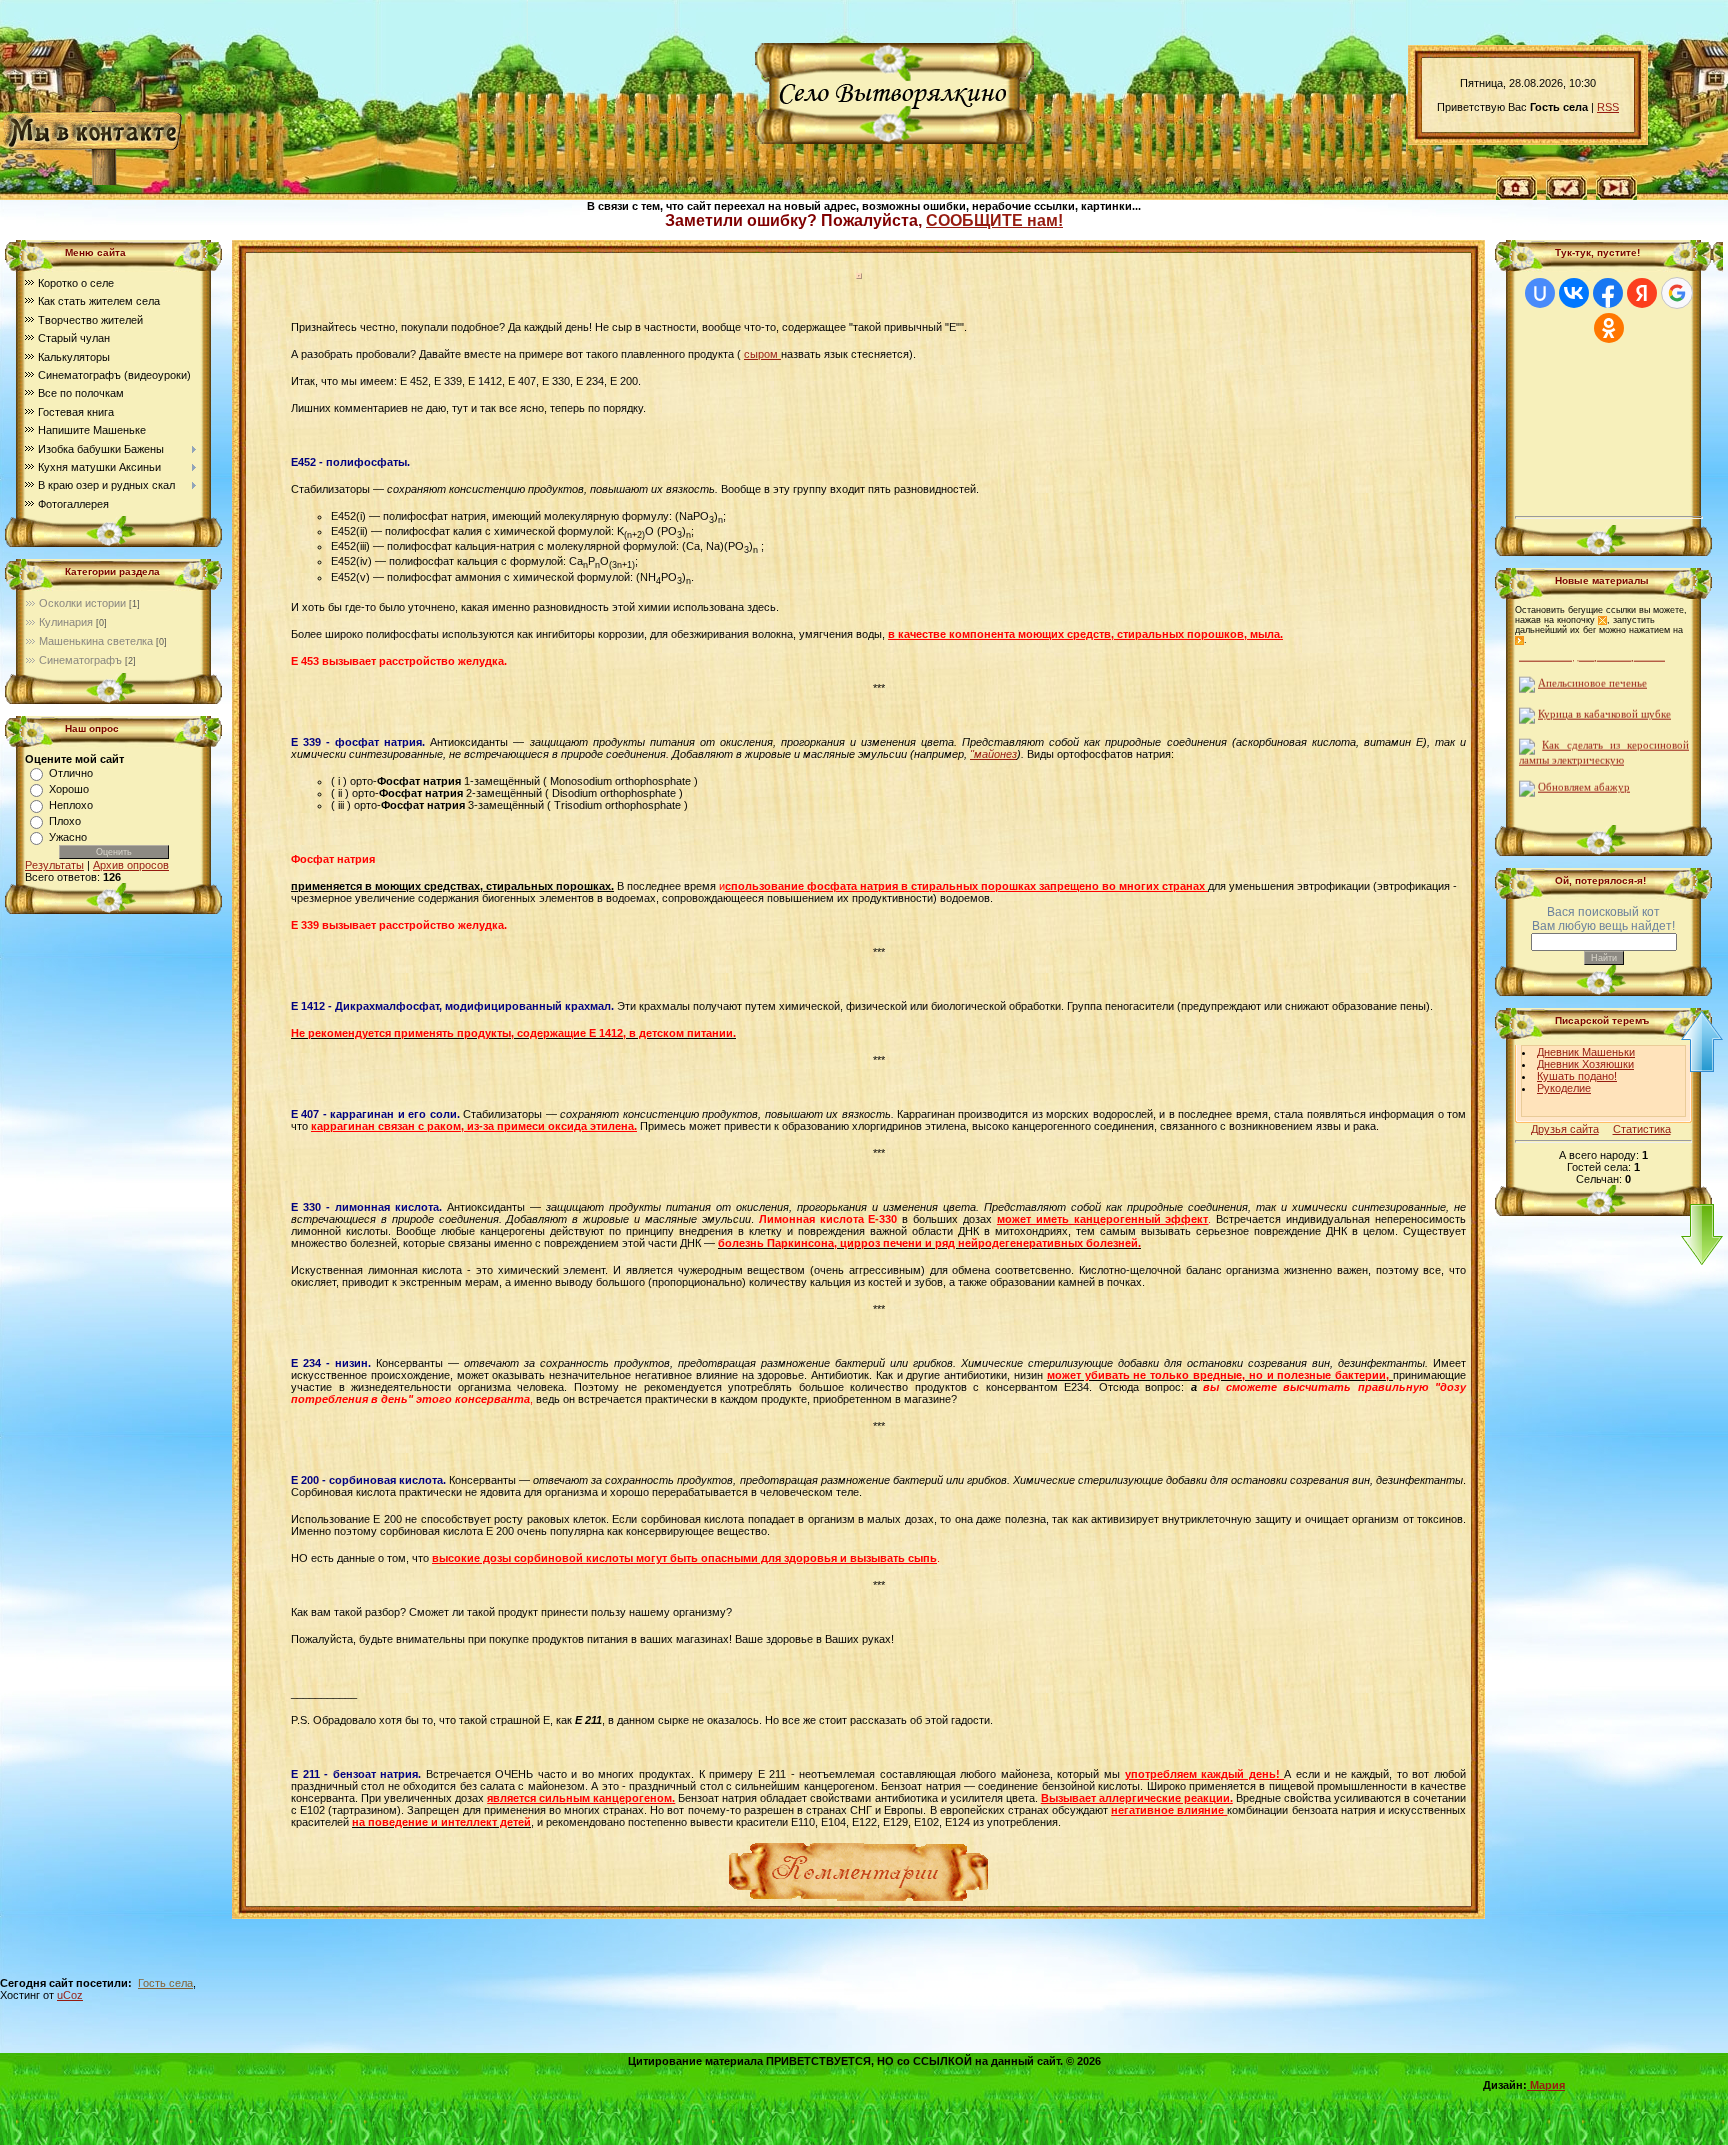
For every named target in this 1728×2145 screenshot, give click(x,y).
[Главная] (1516, 186)
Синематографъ (80, 660)
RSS (1608, 107)
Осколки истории (82, 603)
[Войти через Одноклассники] (1609, 328)
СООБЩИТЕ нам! (994, 220)
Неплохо (71, 805)
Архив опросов (131, 865)
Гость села (165, 1983)
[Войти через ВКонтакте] (1574, 293)
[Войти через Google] (1677, 293)
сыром (762, 354)
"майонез (993, 754)
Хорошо (69, 789)
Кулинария (66, 622)
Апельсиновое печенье (1592, 663)
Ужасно (68, 837)
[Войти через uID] (1540, 293)
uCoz (70, 1995)
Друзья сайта (1565, 1129)
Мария (1546, 2085)
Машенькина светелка (96, 641)
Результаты (54, 865)
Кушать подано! (1577, 1076)
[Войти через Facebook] (1608, 293)
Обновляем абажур (1584, 767)
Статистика (1642, 1129)
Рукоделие (1564, 1088)
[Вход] (1616, 186)
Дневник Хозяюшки (1585, 1064)
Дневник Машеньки (1586, 1052)
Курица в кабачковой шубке (1604, 694)
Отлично (71, 773)
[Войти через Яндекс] (1642, 293)
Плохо (65, 821)
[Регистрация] (1566, 186)
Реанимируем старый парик (1604, 798)
